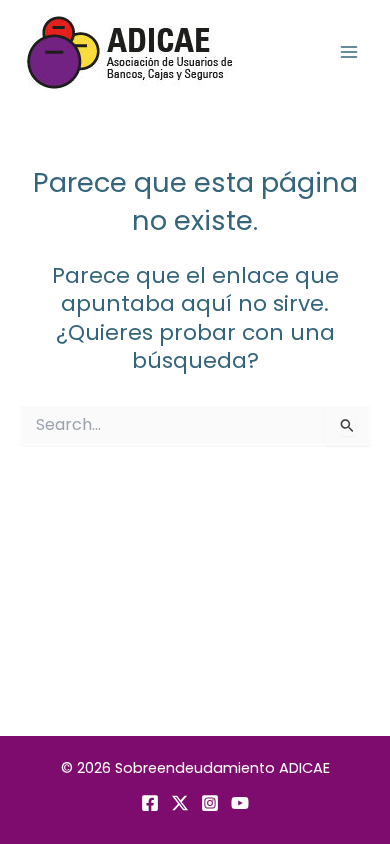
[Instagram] (210, 803)
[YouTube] (240, 803)
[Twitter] (180, 803)
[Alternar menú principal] (349, 52)
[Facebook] (150, 803)
